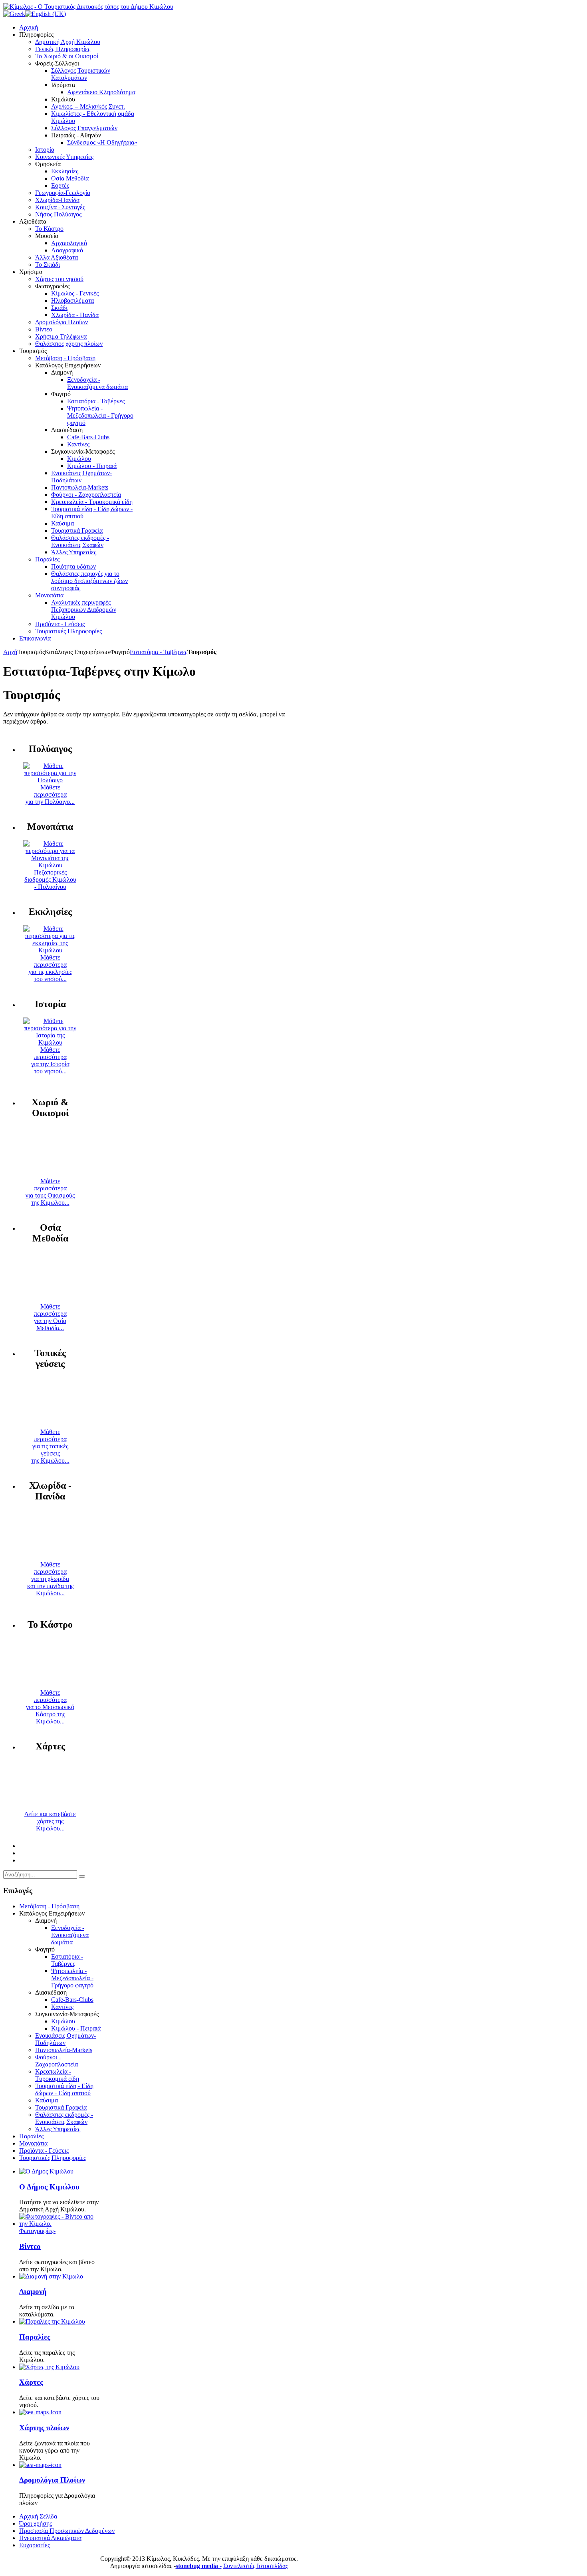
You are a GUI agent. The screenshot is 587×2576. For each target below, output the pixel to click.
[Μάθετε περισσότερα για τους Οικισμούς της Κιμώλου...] (50, 1174)
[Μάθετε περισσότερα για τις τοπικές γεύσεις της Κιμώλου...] (50, 1425)
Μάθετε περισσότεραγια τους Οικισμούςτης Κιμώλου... (50, 1192)
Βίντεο (30, 2246)
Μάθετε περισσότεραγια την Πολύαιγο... (50, 794)
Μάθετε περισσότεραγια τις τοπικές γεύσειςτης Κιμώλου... (50, 1446)
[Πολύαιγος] (50, 780)
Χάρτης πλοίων (44, 2428)
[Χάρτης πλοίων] (40, 2412)
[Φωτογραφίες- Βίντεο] (60, 2224)
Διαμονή (33, 2291)
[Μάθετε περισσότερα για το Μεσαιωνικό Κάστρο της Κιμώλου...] (50, 1685)
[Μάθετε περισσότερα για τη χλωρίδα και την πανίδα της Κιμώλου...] (50, 1557)
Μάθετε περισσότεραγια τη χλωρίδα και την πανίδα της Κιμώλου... (50, 1579)
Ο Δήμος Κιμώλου (49, 2187)
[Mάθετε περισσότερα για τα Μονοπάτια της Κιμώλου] (50, 865)
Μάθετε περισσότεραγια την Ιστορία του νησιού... (50, 1060)
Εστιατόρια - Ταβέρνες (159, 652)
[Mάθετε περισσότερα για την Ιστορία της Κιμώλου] (50, 1042)
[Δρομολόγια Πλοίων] (40, 2465)
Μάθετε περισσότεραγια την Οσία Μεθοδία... (50, 1317)
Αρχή (10, 652)
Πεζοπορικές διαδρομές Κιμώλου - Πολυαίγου (50, 879)
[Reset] (82, 1876)
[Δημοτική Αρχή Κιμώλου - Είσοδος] (46, 2171)
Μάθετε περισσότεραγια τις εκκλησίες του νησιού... (50, 968)
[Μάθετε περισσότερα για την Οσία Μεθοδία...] (50, 1299)
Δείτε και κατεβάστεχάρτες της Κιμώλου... (50, 1821)
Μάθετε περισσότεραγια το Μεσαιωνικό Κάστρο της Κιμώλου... (50, 1707)
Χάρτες (31, 2382)
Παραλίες (35, 2337)
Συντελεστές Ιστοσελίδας (256, 2566)
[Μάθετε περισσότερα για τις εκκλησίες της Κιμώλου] (50, 950)
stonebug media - (199, 2566)
